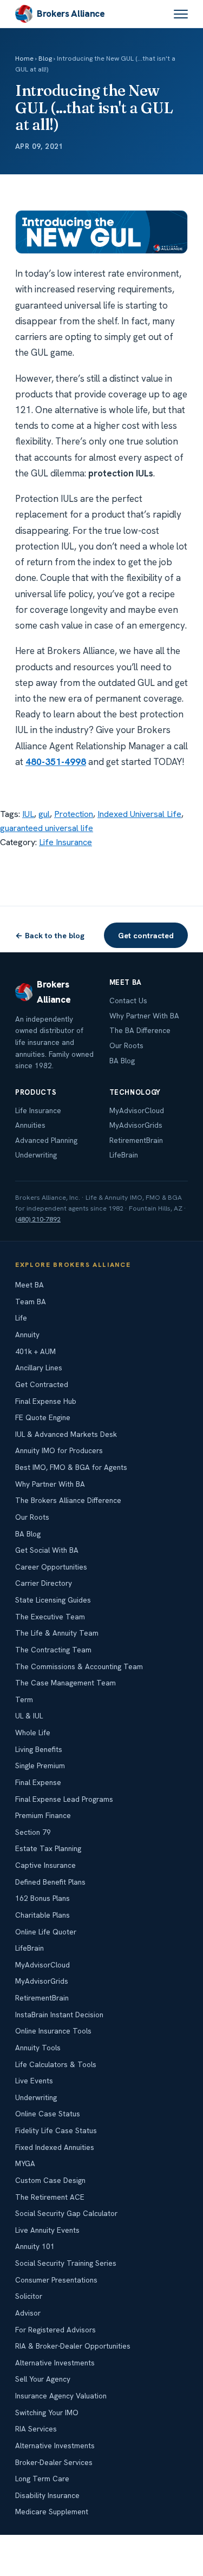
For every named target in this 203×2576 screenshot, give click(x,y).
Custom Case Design (50, 2180)
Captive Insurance (45, 1865)
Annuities (30, 1125)
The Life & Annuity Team (57, 1633)
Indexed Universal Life (139, 814)
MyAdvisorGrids (136, 1125)
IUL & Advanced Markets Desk (66, 1434)
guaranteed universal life (47, 828)
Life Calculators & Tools (56, 2064)
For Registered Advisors (55, 2330)
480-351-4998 (56, 762)
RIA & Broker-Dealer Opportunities (73, 2346)
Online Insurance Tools (53, 2031)
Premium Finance (43, 1815)
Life (21, 1318)
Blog (45, 58)
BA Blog (122, 1061)
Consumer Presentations (56, 2280)
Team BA (31, 1302)
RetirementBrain (136, 1140)
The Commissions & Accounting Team (79, 1666)
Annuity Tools (38, 2048)
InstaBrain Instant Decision (59, 2015)
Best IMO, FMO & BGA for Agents (71, 1467)
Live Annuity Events (47, 2230)
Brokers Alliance (71, 14)
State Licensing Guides (53, 1600)
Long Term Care (42, 2479)
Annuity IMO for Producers (59, 1450)
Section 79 (33, 1832)
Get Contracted (42, 1384)
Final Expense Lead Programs (64, 1799)
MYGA (25, 2163)
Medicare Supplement (52, 2512)
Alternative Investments (55, 2363)
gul (44, 814)
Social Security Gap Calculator (66, 2213)
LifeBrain (124, 1155)
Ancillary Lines (39, 1368)
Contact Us (128, 1001)
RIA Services (36, 2429)
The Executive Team (50, 1617)
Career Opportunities (51, 1567)
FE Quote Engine (43, 1417)
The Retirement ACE (50, 2197)
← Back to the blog (50, 935)
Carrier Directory (44, 1583)
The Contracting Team (53, 1650)
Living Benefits (39, 1749)
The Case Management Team (66, 1683)
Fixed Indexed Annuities (55, 2147)
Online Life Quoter (46, 1932)
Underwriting (36, 1155)
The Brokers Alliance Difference (68, 1500)
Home (24, 58)
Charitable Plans (42, 1915)
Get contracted (146, 935)
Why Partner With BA (144, 1016)
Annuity (27, 1335)
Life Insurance (66, 842)
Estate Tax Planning (48, 1848)
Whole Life (33, 1732)
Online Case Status (48, 2114)
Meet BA (30, 1285)
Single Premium (40, 1766)
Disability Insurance (47, 2495)
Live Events (34, 2081)
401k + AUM (35, 1351)
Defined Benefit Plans (50, 1882)
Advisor (28, 2313)
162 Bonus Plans (42, 1898)
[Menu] (181, 14)
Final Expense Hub (46, 1401)
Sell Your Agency (43, 2379)
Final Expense (38, 1782)
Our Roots (126, 1045)
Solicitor (29, 2296)
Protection (74, 814)
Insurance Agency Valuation (61, 2396)
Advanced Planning (46, 1140)
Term (24, 1699)
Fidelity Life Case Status (56, 2130)
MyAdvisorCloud (137, 1110)
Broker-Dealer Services (54, 2462)
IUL (28, 814)
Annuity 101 (35, 2246)
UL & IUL (29, 1716)
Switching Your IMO (47, 2412)
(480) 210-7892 (38, 1219)
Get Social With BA (47, 1550)
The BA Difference (140, 1030)
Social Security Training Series (66, 2263)
